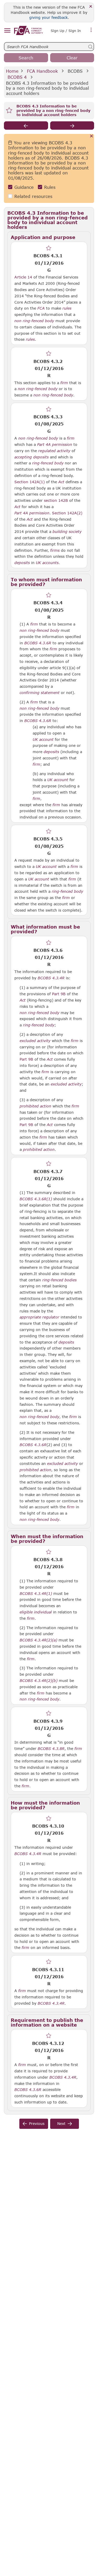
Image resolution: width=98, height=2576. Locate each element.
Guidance (24, 187)
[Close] (91, 7)
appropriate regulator (39, 1317)
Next (61, 2123)
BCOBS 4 (17, 77)
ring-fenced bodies (59, 1280)
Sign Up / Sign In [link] (66, 31)
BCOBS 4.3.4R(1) (36, 1593)
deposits (22, 563)
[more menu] (91, 30)
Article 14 (23, 277)
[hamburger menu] (7, 31)
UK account (43, 740)
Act (61, 482)
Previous (37, 2123)
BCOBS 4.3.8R (51, 1748)
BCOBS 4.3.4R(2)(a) (38, 1640)
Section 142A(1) (30, 482)
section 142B (56, 500)
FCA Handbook (42, 71)
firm (64, 383)
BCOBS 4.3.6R (33, 1445)
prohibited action (35, 1106)
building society (67, 532)
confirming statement (40, 693)
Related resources (33, 196)
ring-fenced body (48, 463)
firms (55, 550)
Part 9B (59, 994)
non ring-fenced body (34, 321)
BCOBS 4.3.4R (51, 978)
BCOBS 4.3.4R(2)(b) (39, 1680)
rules (67, 308)
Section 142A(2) (67, 513)
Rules (50, 187)
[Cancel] (92, 136)
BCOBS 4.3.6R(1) (36, 1199)
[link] (28, 30)
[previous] (26, 126)
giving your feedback (48, 17)
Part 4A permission (55, 445)
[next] (72, 126)
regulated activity (54, 451)
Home (12, 71)
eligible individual (36, 1612)
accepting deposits (31, 457)
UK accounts (47, 563)
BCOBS (75, 71)
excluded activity (35, 1041)
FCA (41, 308)
